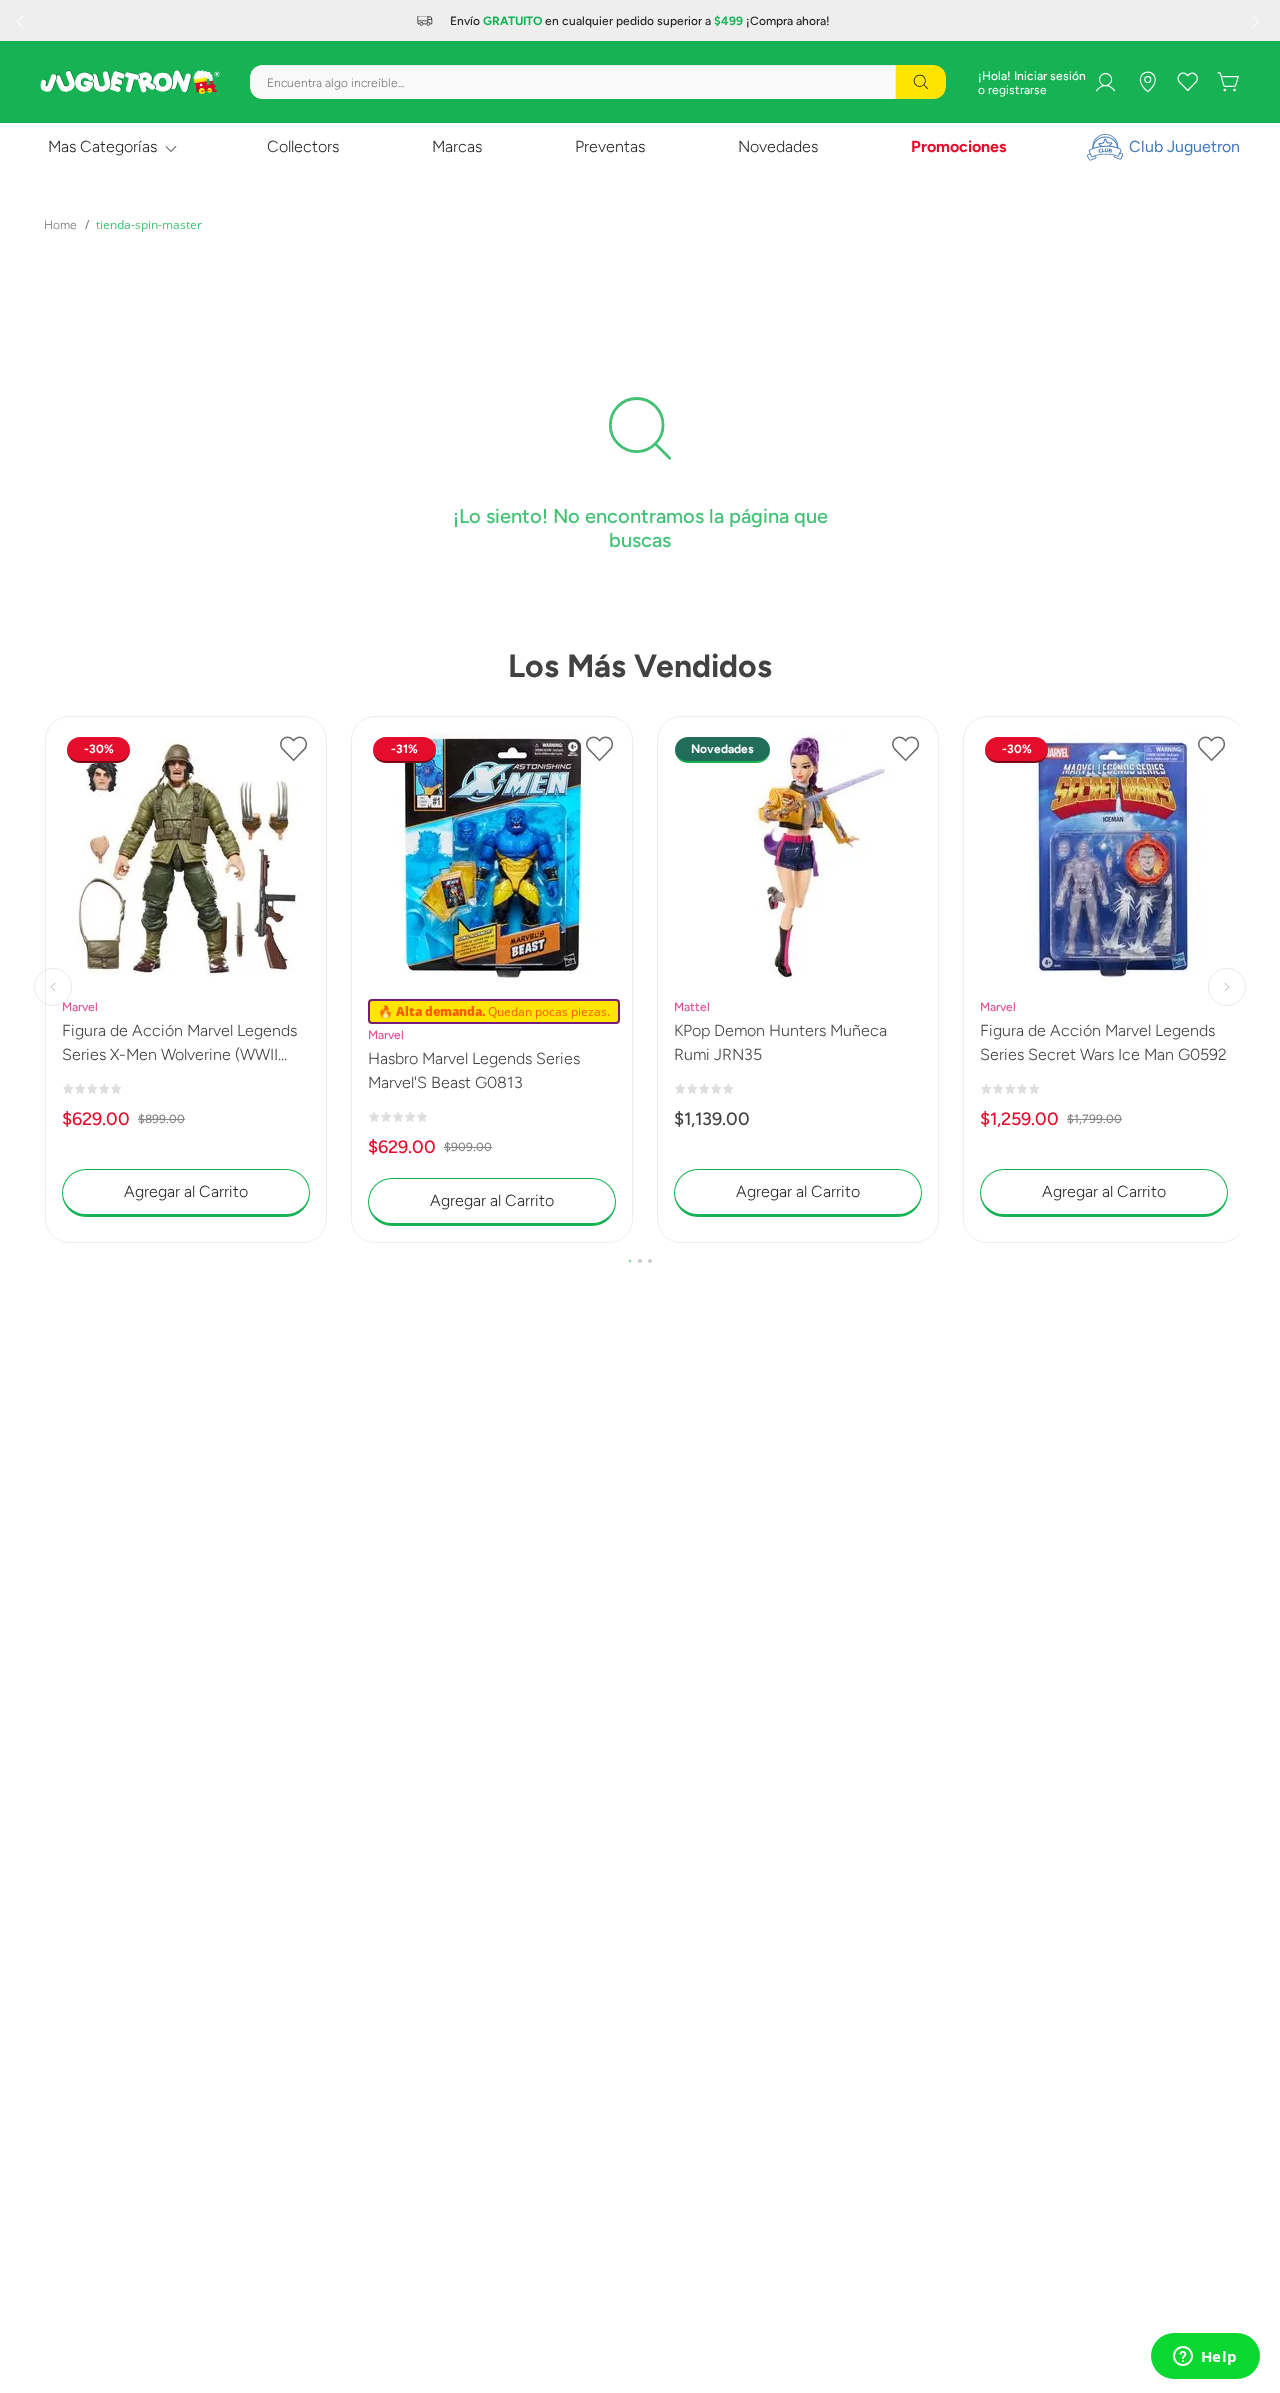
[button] (630, 1261)
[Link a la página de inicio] (60, 225)
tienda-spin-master (149, 224)
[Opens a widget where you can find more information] (1205, 2358)
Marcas (457, 146)
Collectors (303, 146)
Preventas (610, 146)
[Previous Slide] (22, 21)
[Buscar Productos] (921, 82)
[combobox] (598, 82)
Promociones (958, 146)
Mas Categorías (102, 146)
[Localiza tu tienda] (1148, 82)
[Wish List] (1188, 82)
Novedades (778, 146)
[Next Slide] (1258, 21)
